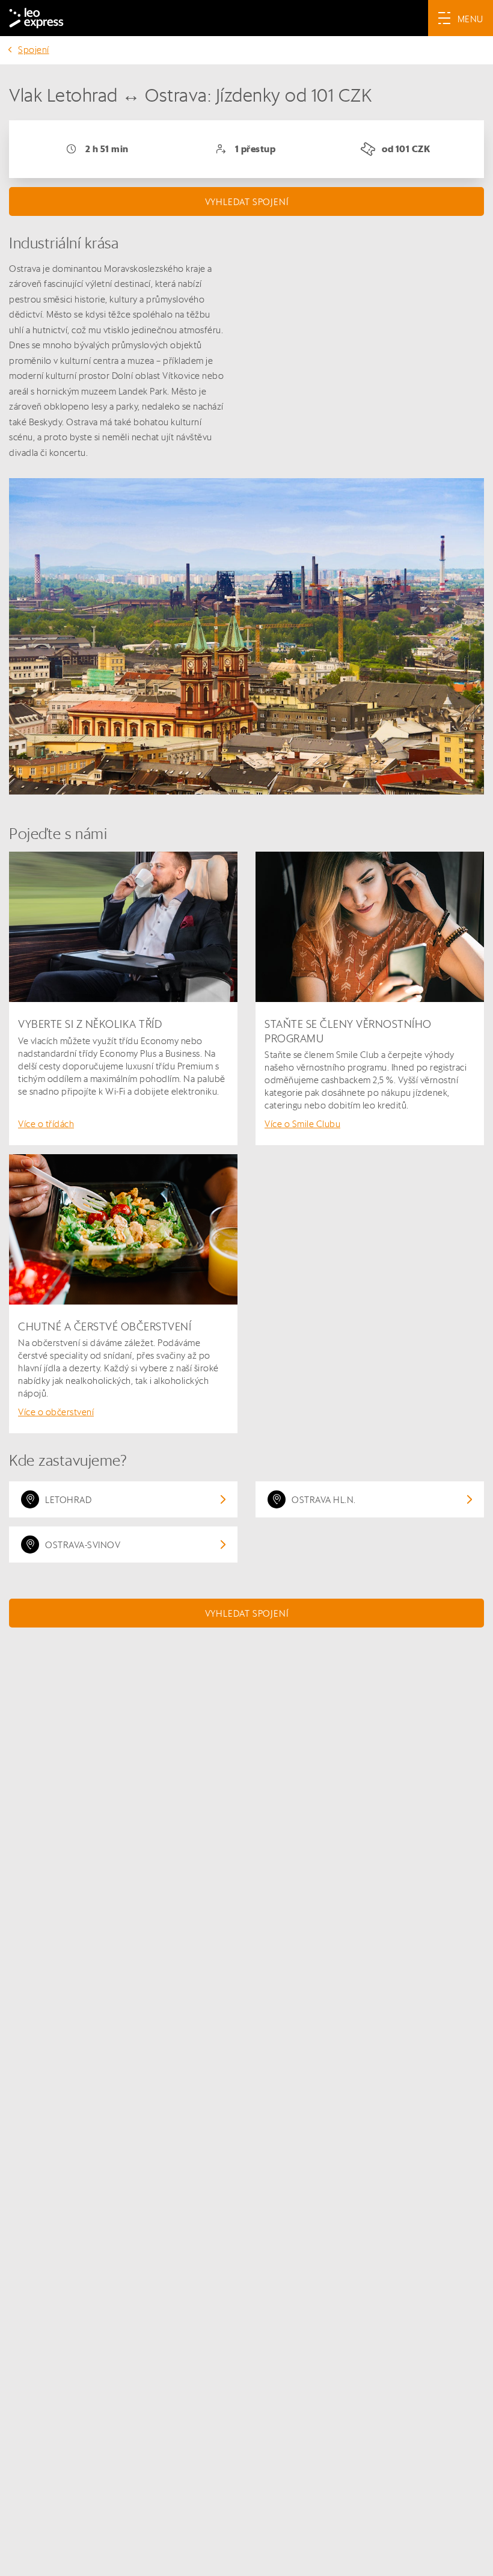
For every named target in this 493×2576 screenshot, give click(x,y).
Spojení (34, 50)
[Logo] (36, 18)
